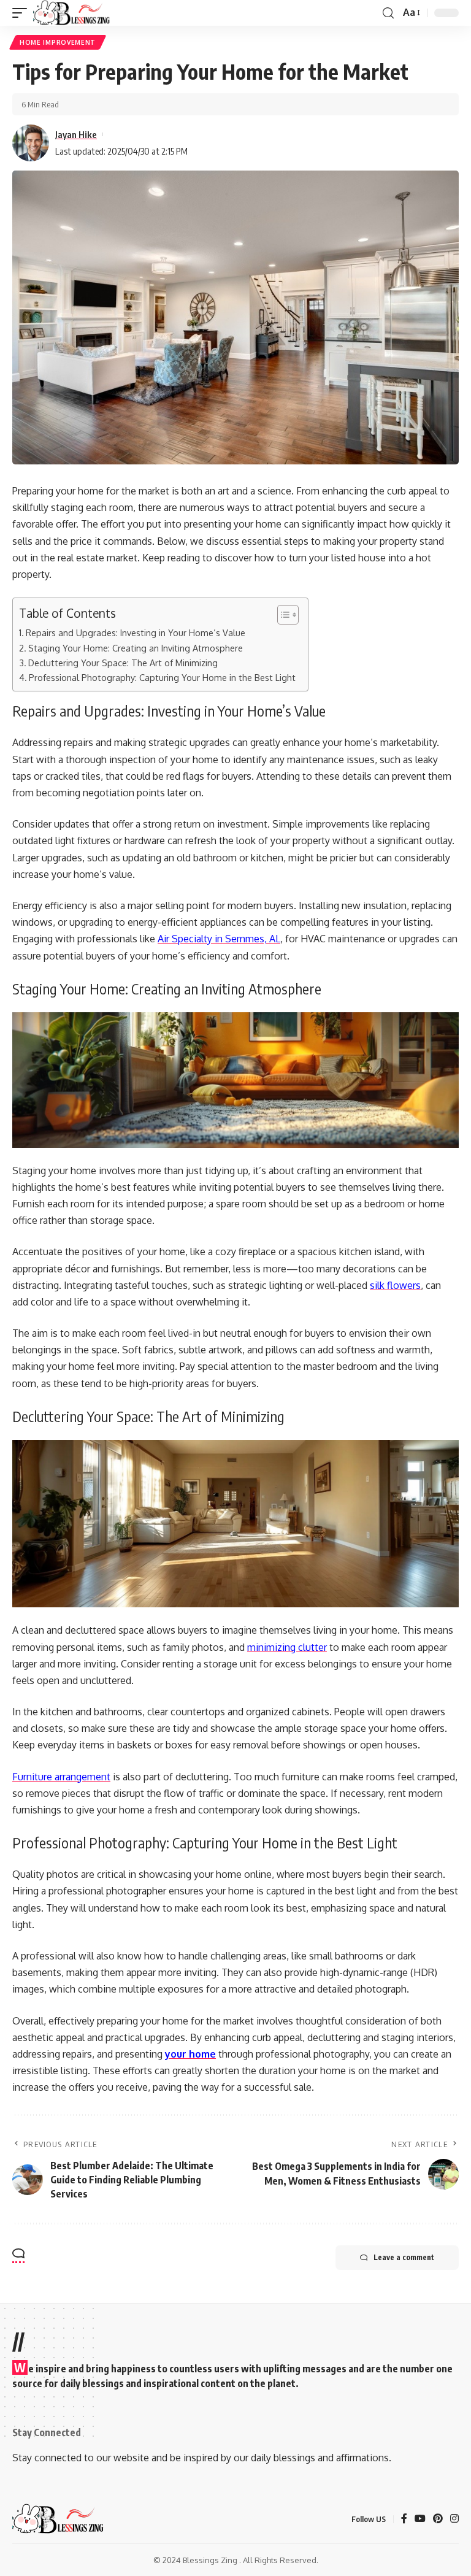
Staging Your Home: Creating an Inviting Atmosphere (136, 648)
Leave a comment (404, 2257)
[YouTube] (420, 2519)
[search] (388, 13)
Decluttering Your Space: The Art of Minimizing (123, 663)
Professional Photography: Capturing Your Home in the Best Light (162, 677)
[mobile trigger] (23, 13)
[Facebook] (404, 2519)
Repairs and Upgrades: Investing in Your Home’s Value (136, 632)
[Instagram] (454, 2519)
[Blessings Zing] (72, 13)
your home (190, 2054)
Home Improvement (58, 42)
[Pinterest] (438, 2519)
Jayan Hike (76, 134)
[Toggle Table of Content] (282, 615)
